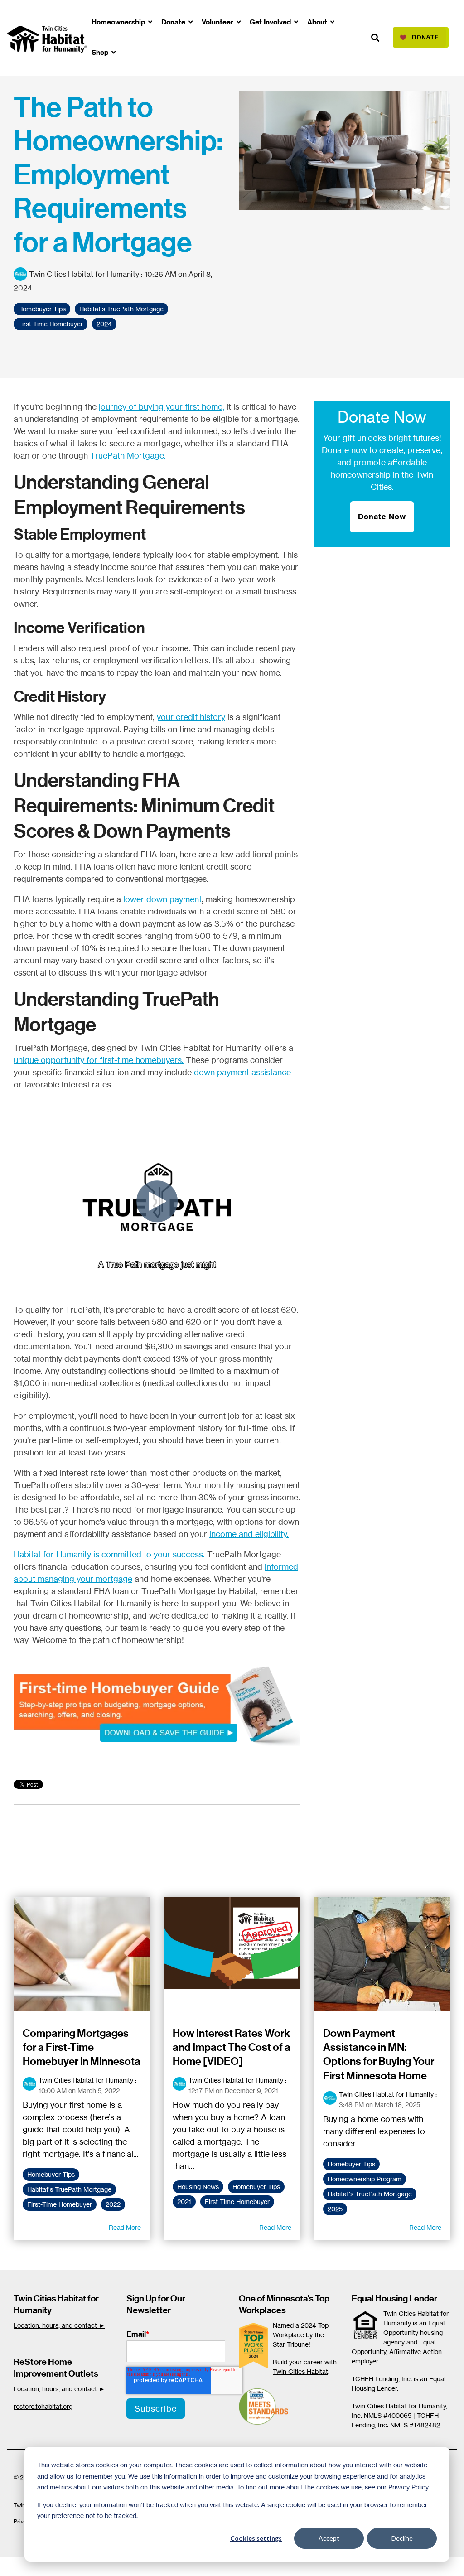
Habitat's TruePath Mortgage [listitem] (69, 2189)
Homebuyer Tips (42, 309)
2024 (104, 324)
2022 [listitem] (113, 2204)
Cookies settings (256, 2538)
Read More (125, 2228)
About (318, 22)
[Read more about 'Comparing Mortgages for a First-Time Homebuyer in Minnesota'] (82, 1954)
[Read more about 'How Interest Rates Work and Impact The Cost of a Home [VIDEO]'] (232, 1954)
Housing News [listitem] (198, 2187)
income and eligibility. (249, 1534)
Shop (101, 52)
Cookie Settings (38, 2566)
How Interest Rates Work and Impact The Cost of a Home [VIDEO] (232, 2047)
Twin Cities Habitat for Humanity (84, 274)
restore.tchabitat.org (43, 2406)
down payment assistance (242, 1072)
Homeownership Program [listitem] (365, 2179)
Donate (174, 22)
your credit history (191, 717)
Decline (402, 2538)
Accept (329, 2538)
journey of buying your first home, (162, 406)
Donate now (344, 450)
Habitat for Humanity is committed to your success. (109, 1554)
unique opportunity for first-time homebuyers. (99, 1060)
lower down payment (162, 899)
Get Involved (271, 22)
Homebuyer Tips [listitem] (51, 2175)
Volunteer (218, 22)
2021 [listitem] (184, 2202)
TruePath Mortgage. (128, 455)
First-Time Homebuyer (51, 324)
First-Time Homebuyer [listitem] (60, 2204)
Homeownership (119, 22)
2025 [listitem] (335, 2209)
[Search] (375, 38)
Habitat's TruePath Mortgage (121, 309)
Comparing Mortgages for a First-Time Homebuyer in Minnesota (82, 2047)
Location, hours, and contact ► (59, 2325)
